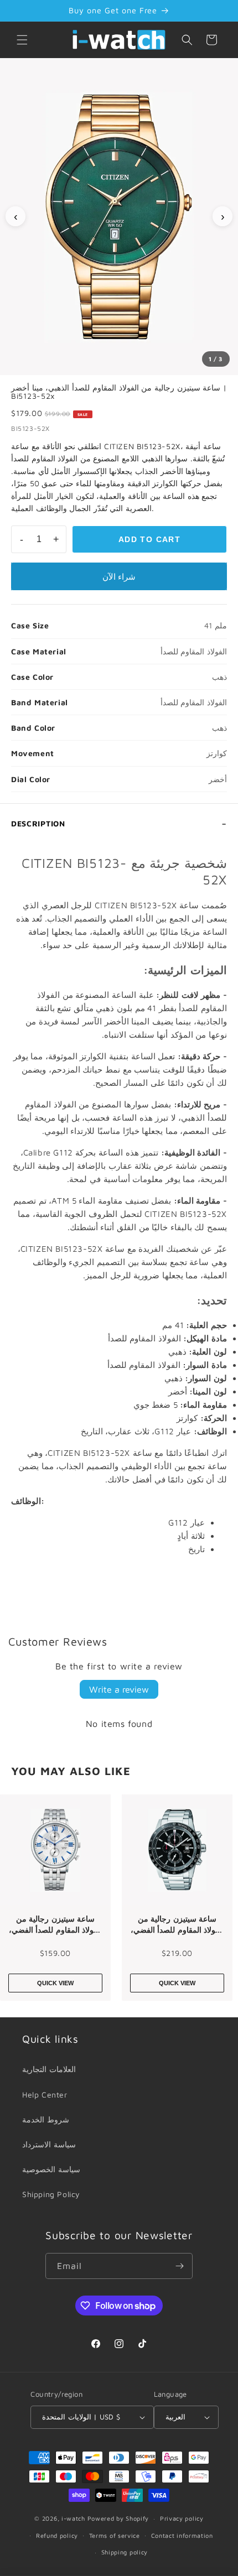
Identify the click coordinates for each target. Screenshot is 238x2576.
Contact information (182, 2535)
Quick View (55, 1983)
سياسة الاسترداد (49, 2144)
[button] (22, 40)
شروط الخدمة (46, 2119)
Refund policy (57, 2535)
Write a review (119, 1689)
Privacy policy (182, 2518)
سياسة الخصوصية (51, 2169)
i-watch (73, 2518)
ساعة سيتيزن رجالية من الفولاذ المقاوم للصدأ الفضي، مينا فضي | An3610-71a (56, 1924)
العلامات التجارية (49, 2069)
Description (38, 823)
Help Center (45, 2094)
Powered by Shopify (118, 2518)
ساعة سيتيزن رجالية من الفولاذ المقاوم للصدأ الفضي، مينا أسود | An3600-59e (177, 1924)
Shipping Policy (51, 2194)
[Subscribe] (180, 2266)
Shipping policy (125, 2552)
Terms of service (115, 2535)
